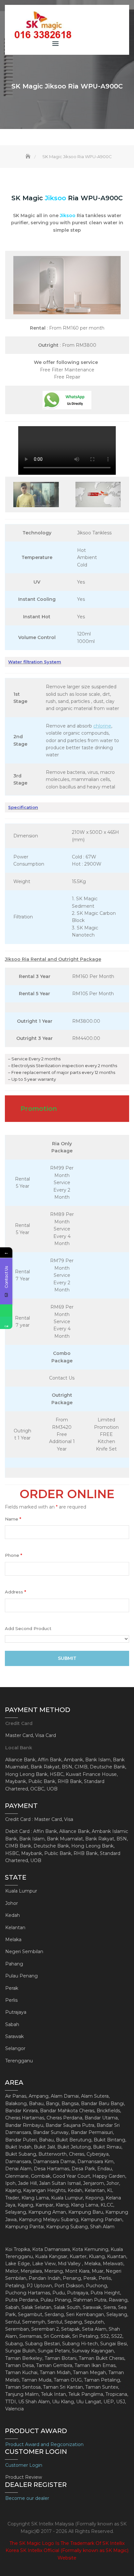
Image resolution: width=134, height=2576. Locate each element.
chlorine (102, 726)
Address (15, 1592)
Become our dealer (27, 2498)
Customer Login (24, 2465)
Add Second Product (28, 1628)
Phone (13, 1555)
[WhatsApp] (6, 1311)
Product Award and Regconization (44, 2444)
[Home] (29, 157)
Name (13, 1519)
